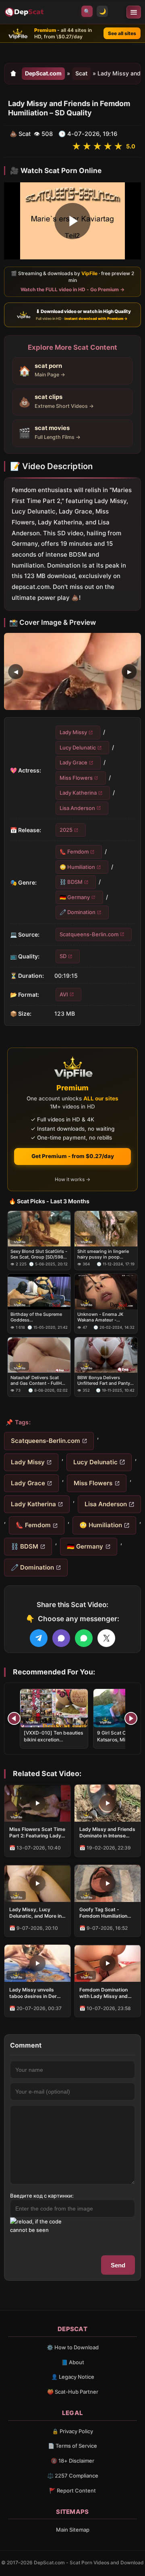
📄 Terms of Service (72, 2446)
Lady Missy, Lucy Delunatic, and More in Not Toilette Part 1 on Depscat (35, 1913)
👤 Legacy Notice (73, 2377)
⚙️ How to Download (73, 2347)
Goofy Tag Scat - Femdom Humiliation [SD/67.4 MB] (103, 1913)
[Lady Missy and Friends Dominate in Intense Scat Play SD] (108, 1803)
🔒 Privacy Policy (72, 2431)
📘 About (73, 2362)
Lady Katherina (78, 793)
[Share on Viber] (61, 1638)
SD (63, 956)
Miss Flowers (76, 777)
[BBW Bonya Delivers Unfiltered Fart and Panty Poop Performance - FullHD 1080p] (106, 1355)
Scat (81, 73)
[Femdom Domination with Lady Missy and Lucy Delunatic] (108, 1963)
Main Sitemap (73, 2530)
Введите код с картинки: (42, 2196)
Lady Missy (73, 732)
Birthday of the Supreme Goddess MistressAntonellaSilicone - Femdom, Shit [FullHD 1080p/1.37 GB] (38, 1317)
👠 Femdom (74, 852)
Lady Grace (74, 762)
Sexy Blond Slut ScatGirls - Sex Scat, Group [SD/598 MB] (39, 1254)
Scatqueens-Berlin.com (89, 934)
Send (118, 2265)
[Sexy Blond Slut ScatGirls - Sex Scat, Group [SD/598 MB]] (39, 1229)
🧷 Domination (78, 912)
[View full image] (72, 671)
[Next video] (131, 1718)
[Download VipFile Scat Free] (25, 12)
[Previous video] (14, 1718)
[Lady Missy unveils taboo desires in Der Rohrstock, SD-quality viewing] (37, 1963)
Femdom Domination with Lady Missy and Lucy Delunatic (104, 1993)
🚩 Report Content (72, 2490)
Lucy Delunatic (78, 747)
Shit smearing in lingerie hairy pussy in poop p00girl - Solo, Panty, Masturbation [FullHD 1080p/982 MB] (103, 1254)
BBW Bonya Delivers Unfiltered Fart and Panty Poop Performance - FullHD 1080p (104, 1381)
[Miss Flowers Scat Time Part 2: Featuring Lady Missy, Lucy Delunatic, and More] (37, 1803)
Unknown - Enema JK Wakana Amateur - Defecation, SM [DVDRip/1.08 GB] (100, 1317)
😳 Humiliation (77, 867)
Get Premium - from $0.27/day (73, 1156)
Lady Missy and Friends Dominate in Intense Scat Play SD (107, 1833)
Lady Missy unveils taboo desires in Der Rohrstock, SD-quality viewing (35, 1993)
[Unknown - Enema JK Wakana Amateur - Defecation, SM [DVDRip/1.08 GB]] (106, 1292)
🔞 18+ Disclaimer (72, 2461)
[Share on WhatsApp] (84, 1638)
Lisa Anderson (77, 808)
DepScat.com (43, 73)
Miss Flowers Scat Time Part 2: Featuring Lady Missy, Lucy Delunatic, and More (37, 1833)
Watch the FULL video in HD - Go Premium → (72, 289)
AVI (64, 994)
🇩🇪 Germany (75, 897)
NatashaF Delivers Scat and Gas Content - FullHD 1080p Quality (38, 1381)
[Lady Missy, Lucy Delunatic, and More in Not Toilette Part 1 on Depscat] (37, 1883)
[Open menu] (134, 12)
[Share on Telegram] (39, 1638)
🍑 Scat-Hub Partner (73, 2392)
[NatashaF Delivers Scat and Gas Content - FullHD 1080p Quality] (39, 1355)
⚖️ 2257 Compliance (73, 2476)
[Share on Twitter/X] (106, 1638)
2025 (66, 830)
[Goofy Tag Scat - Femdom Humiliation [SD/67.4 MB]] (108, 1883)
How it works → (72, 1179)
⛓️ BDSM (71, 882)
